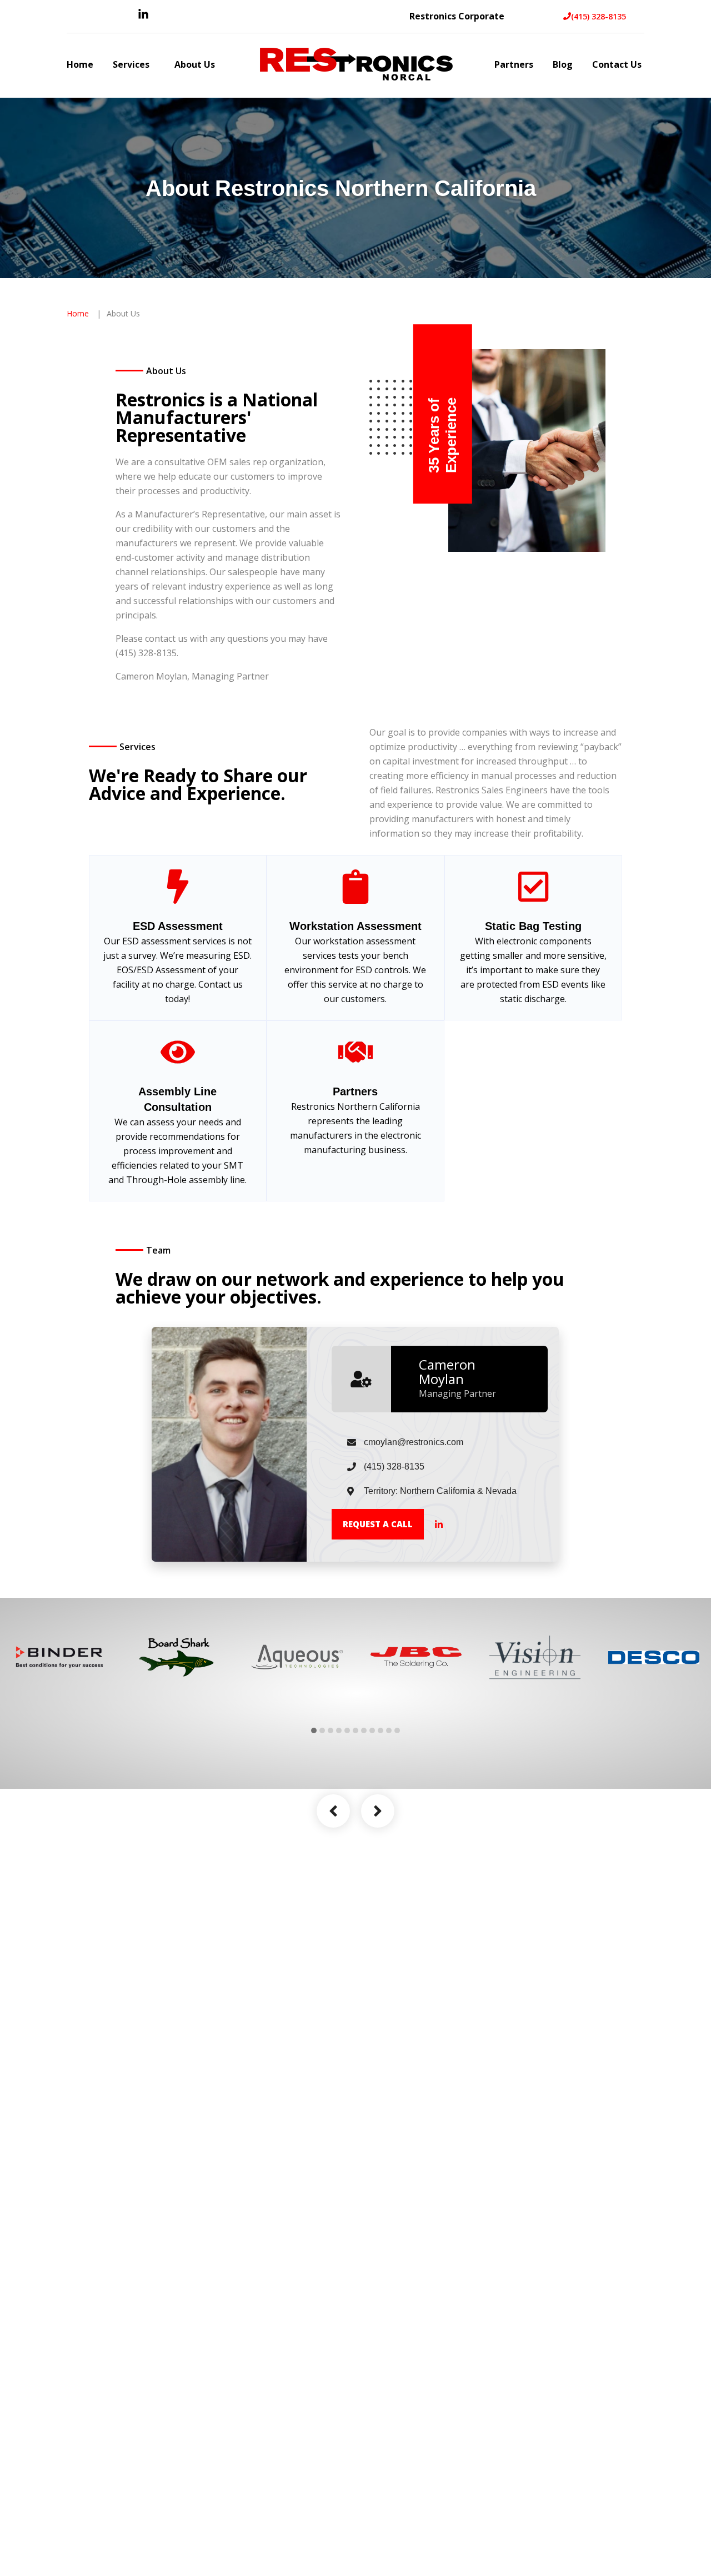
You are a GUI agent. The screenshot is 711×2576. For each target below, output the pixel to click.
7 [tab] (364, 1730)
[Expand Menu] (155, 66)
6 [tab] (355, 1730)
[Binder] (59, 1657)
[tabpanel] (59, 1657)
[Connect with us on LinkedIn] (143, 17)
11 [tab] (397, 1730)
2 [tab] (322, 1730)
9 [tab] (380, 1730)
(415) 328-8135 (599, 16)
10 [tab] (389, 1730)
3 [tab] (331, 1730)
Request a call (378, 1524)
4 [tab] (339, 1730)
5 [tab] (347, 1730)
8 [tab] (372, 1730)
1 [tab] (314, 1730)
